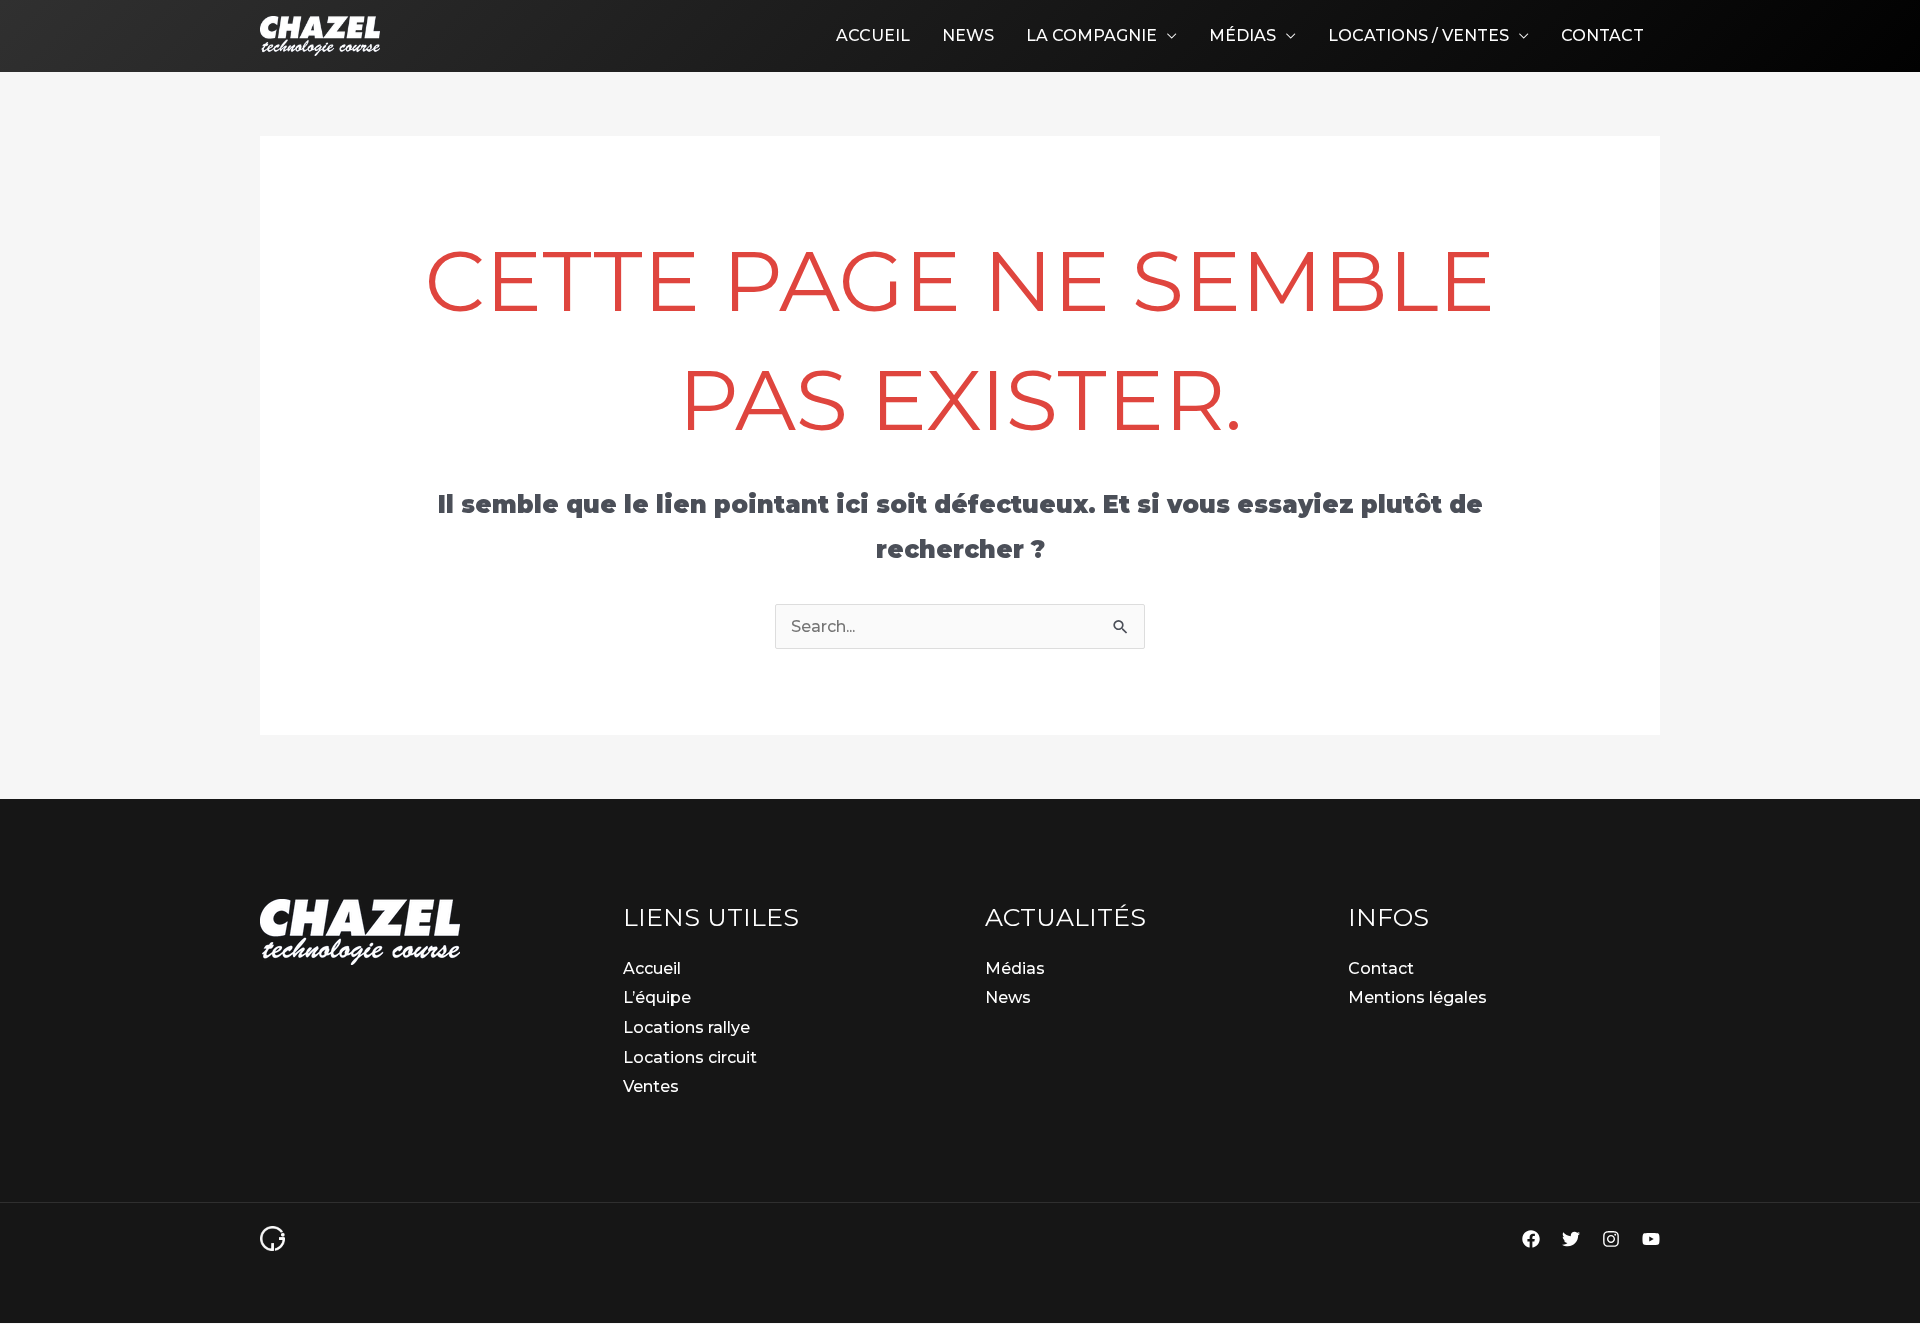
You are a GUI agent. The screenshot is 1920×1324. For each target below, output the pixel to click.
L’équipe (657, 997)
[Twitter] (1571, 1239)
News (968, 35)
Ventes (651, 1086)
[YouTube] (1651, 1239)
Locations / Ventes (1418, 35)
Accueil (873, 35)
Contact (1602, 35)
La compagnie (1091, 35)
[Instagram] (1611, 1239)
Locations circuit (690, 1057)
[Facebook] (1531, 1239)
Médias (1242, 35)
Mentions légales (1417, 997)
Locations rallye (686, 1027)
